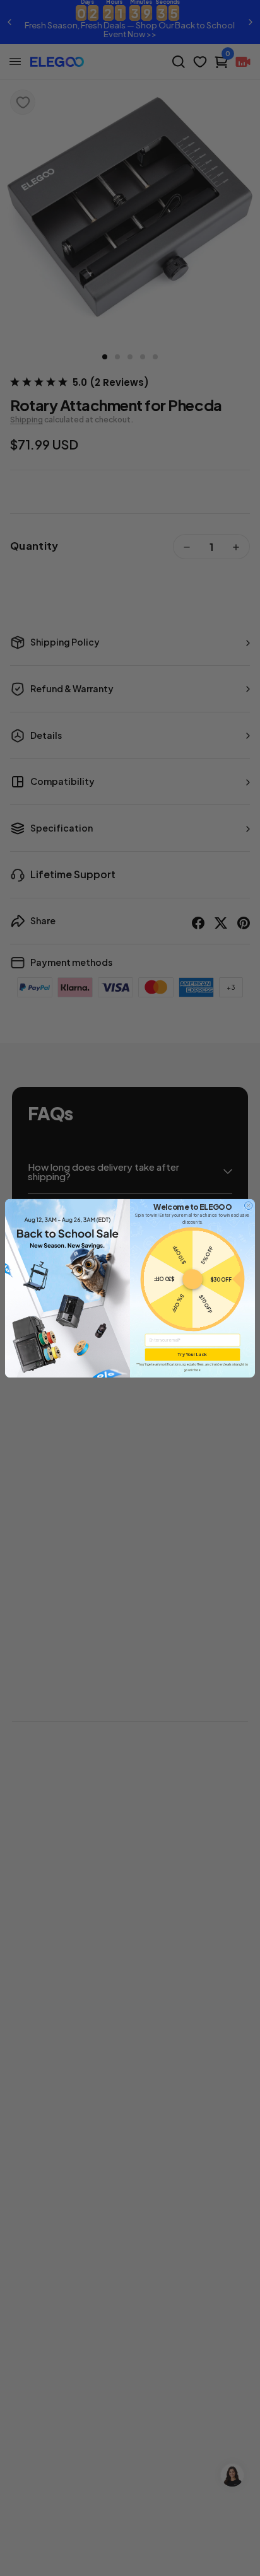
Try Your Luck (192, 1354)
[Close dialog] (248, 1205)
